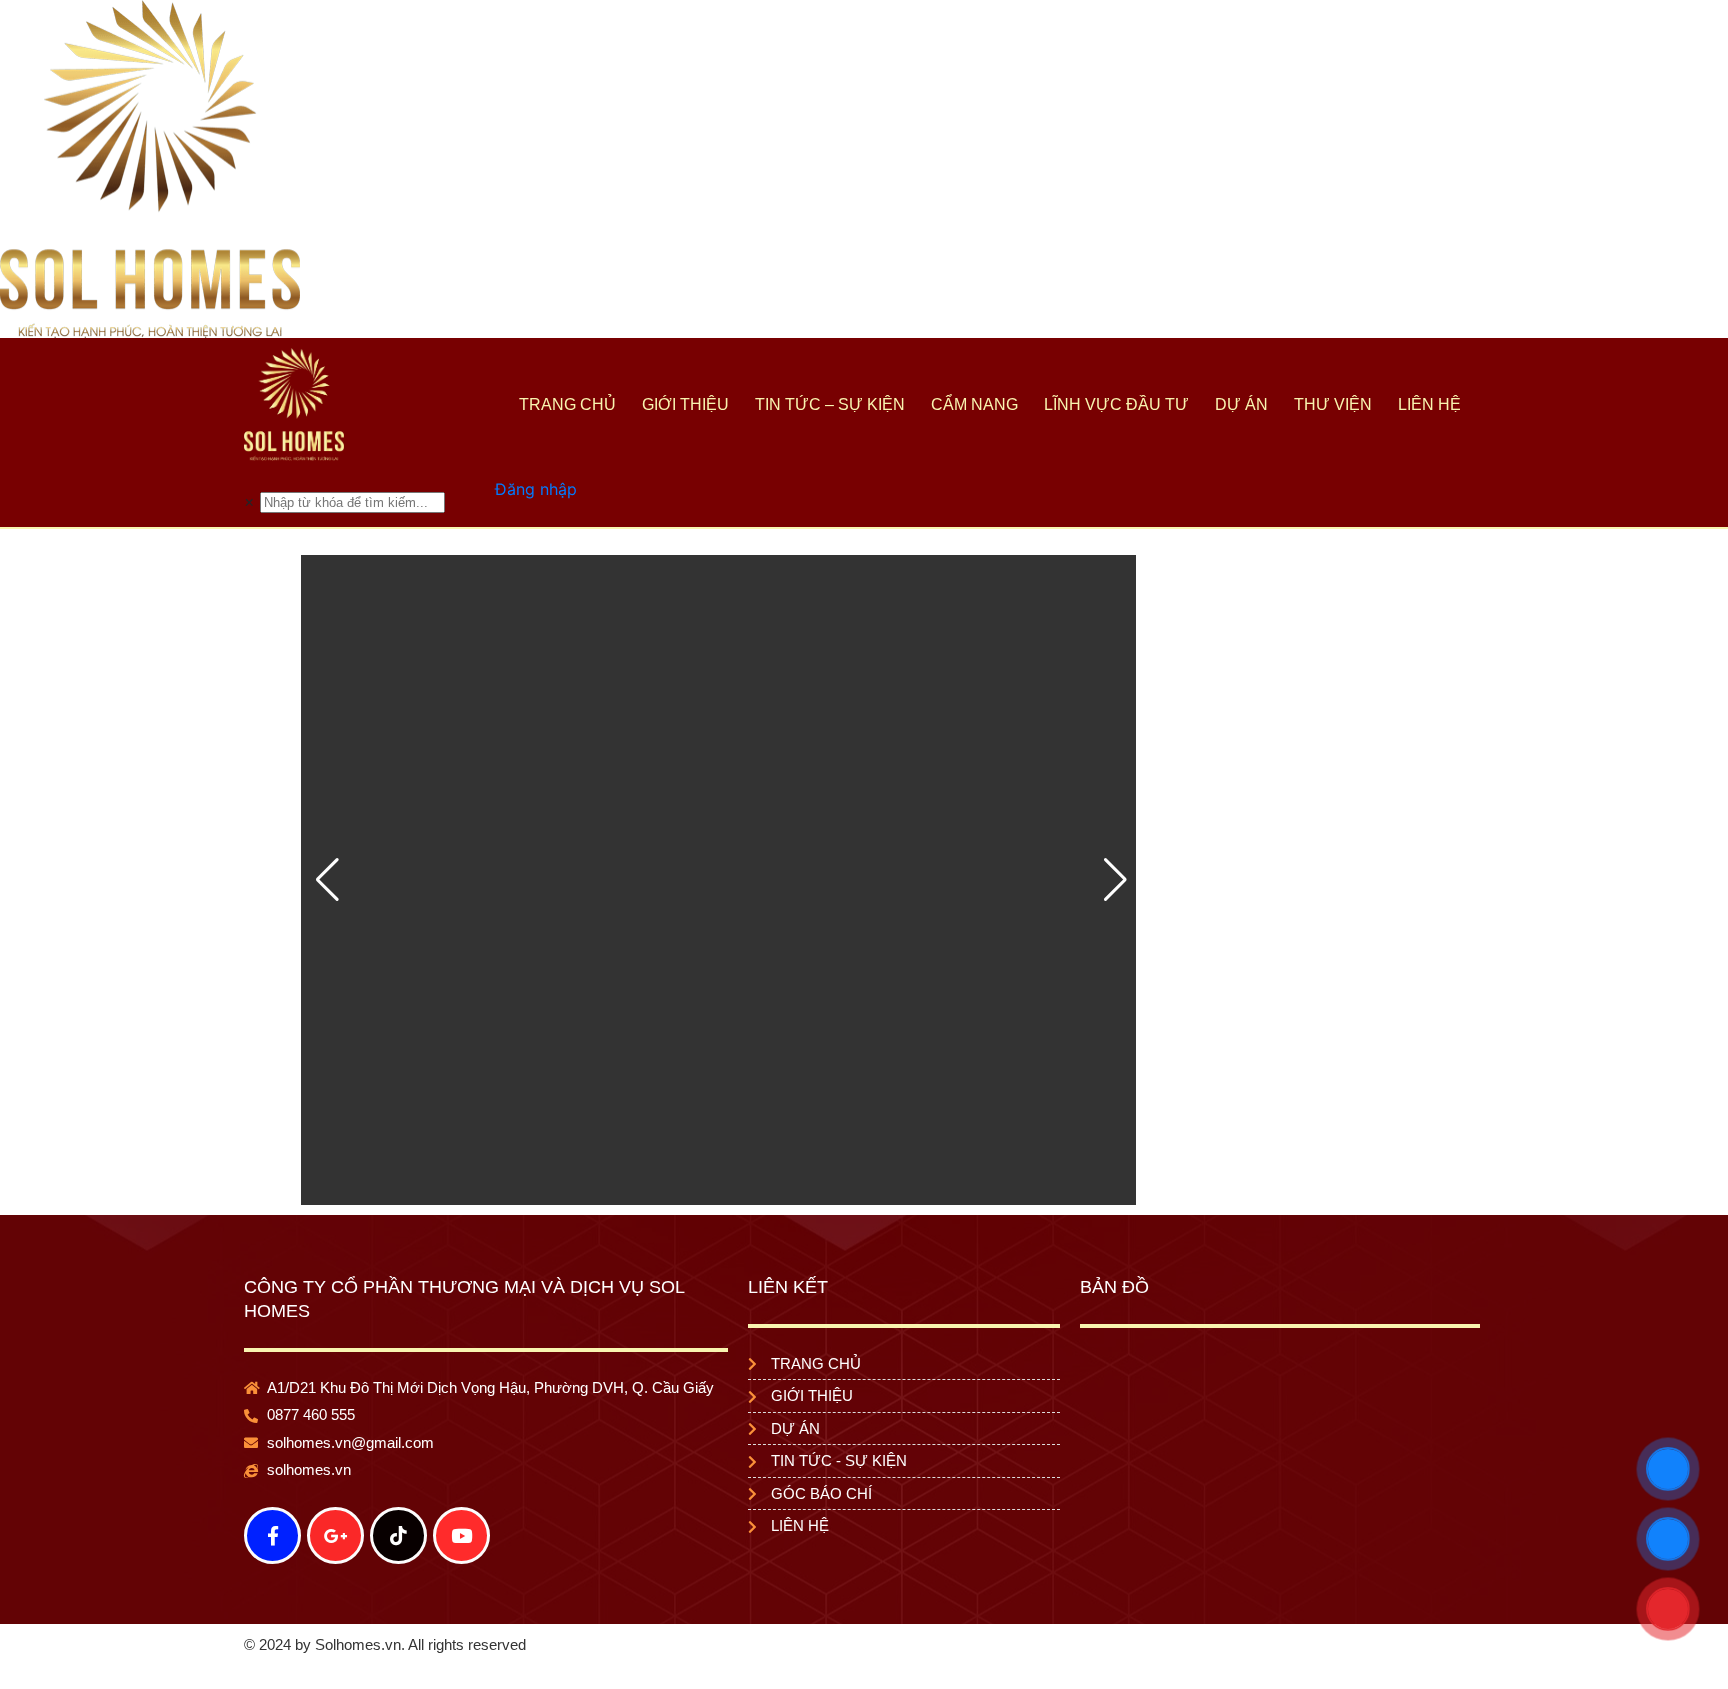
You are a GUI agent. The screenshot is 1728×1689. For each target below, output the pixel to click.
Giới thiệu (685, 404)
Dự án (1241, 404)
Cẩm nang (974, 404)
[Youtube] (461, 1535)
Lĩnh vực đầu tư (1116, 404)
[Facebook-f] (272, 1535)
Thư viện (1333, 404)
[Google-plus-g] (335, 1535)
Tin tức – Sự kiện (830, 404)
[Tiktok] (398, 1535)
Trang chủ (567, 404)
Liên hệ (1429, 404)
